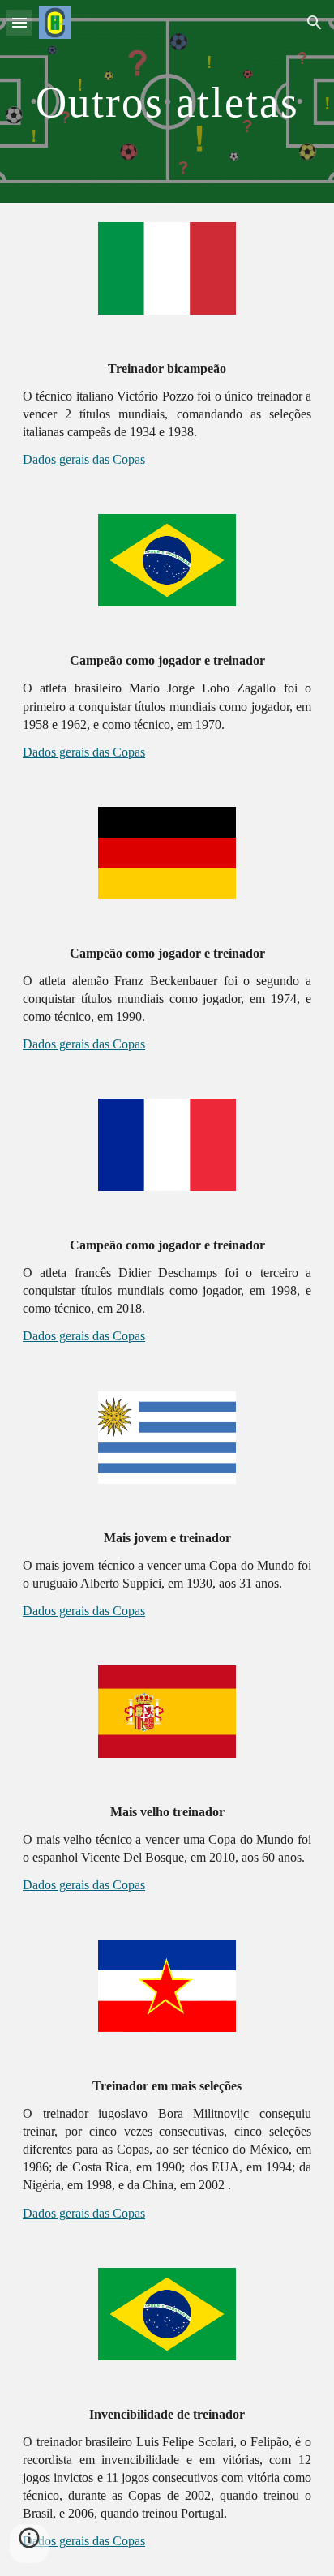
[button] (19, 22)
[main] (167, 101)
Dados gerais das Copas (84, 459)
